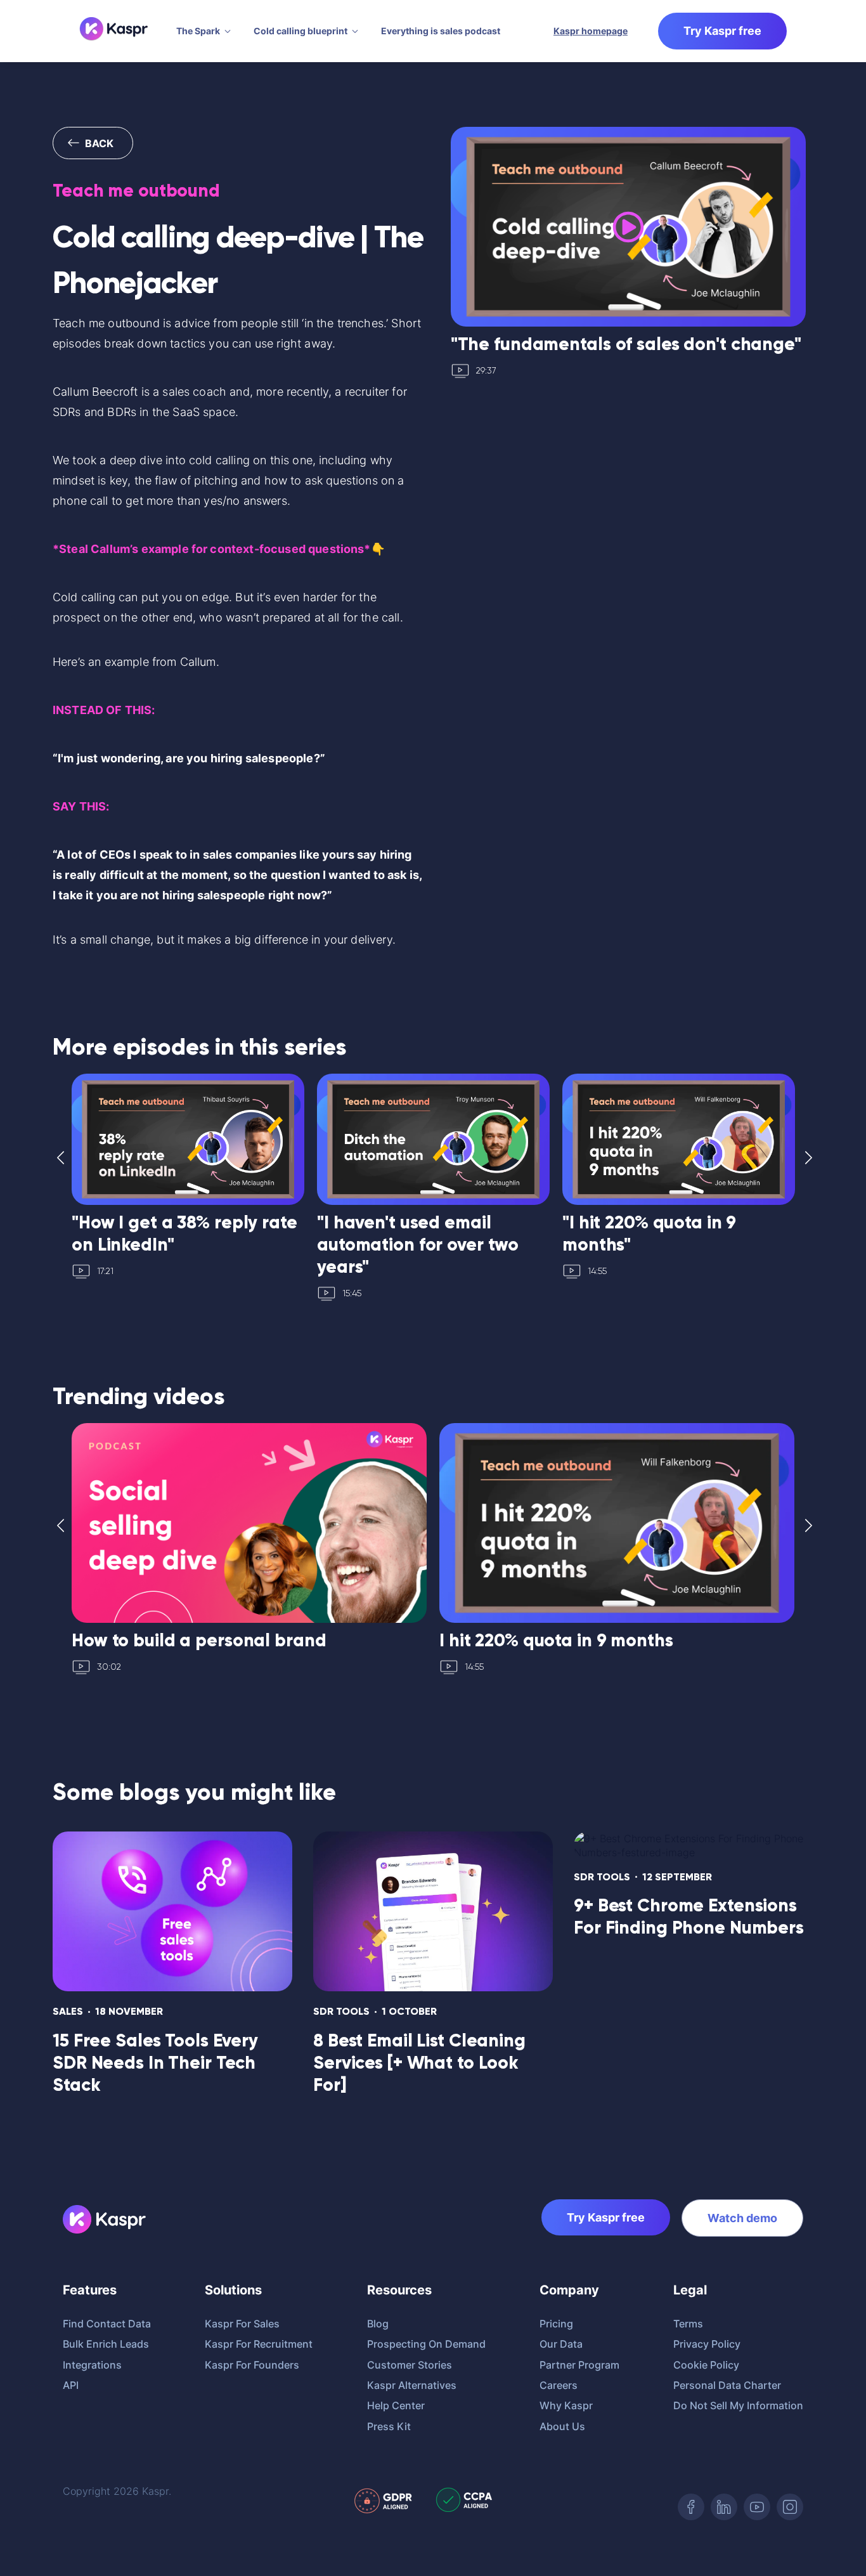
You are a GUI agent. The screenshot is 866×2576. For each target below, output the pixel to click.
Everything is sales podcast (441, 31)
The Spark (198, 31)
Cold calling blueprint (301, 31)
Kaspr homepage (591, 31)
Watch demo (742, 2218)
